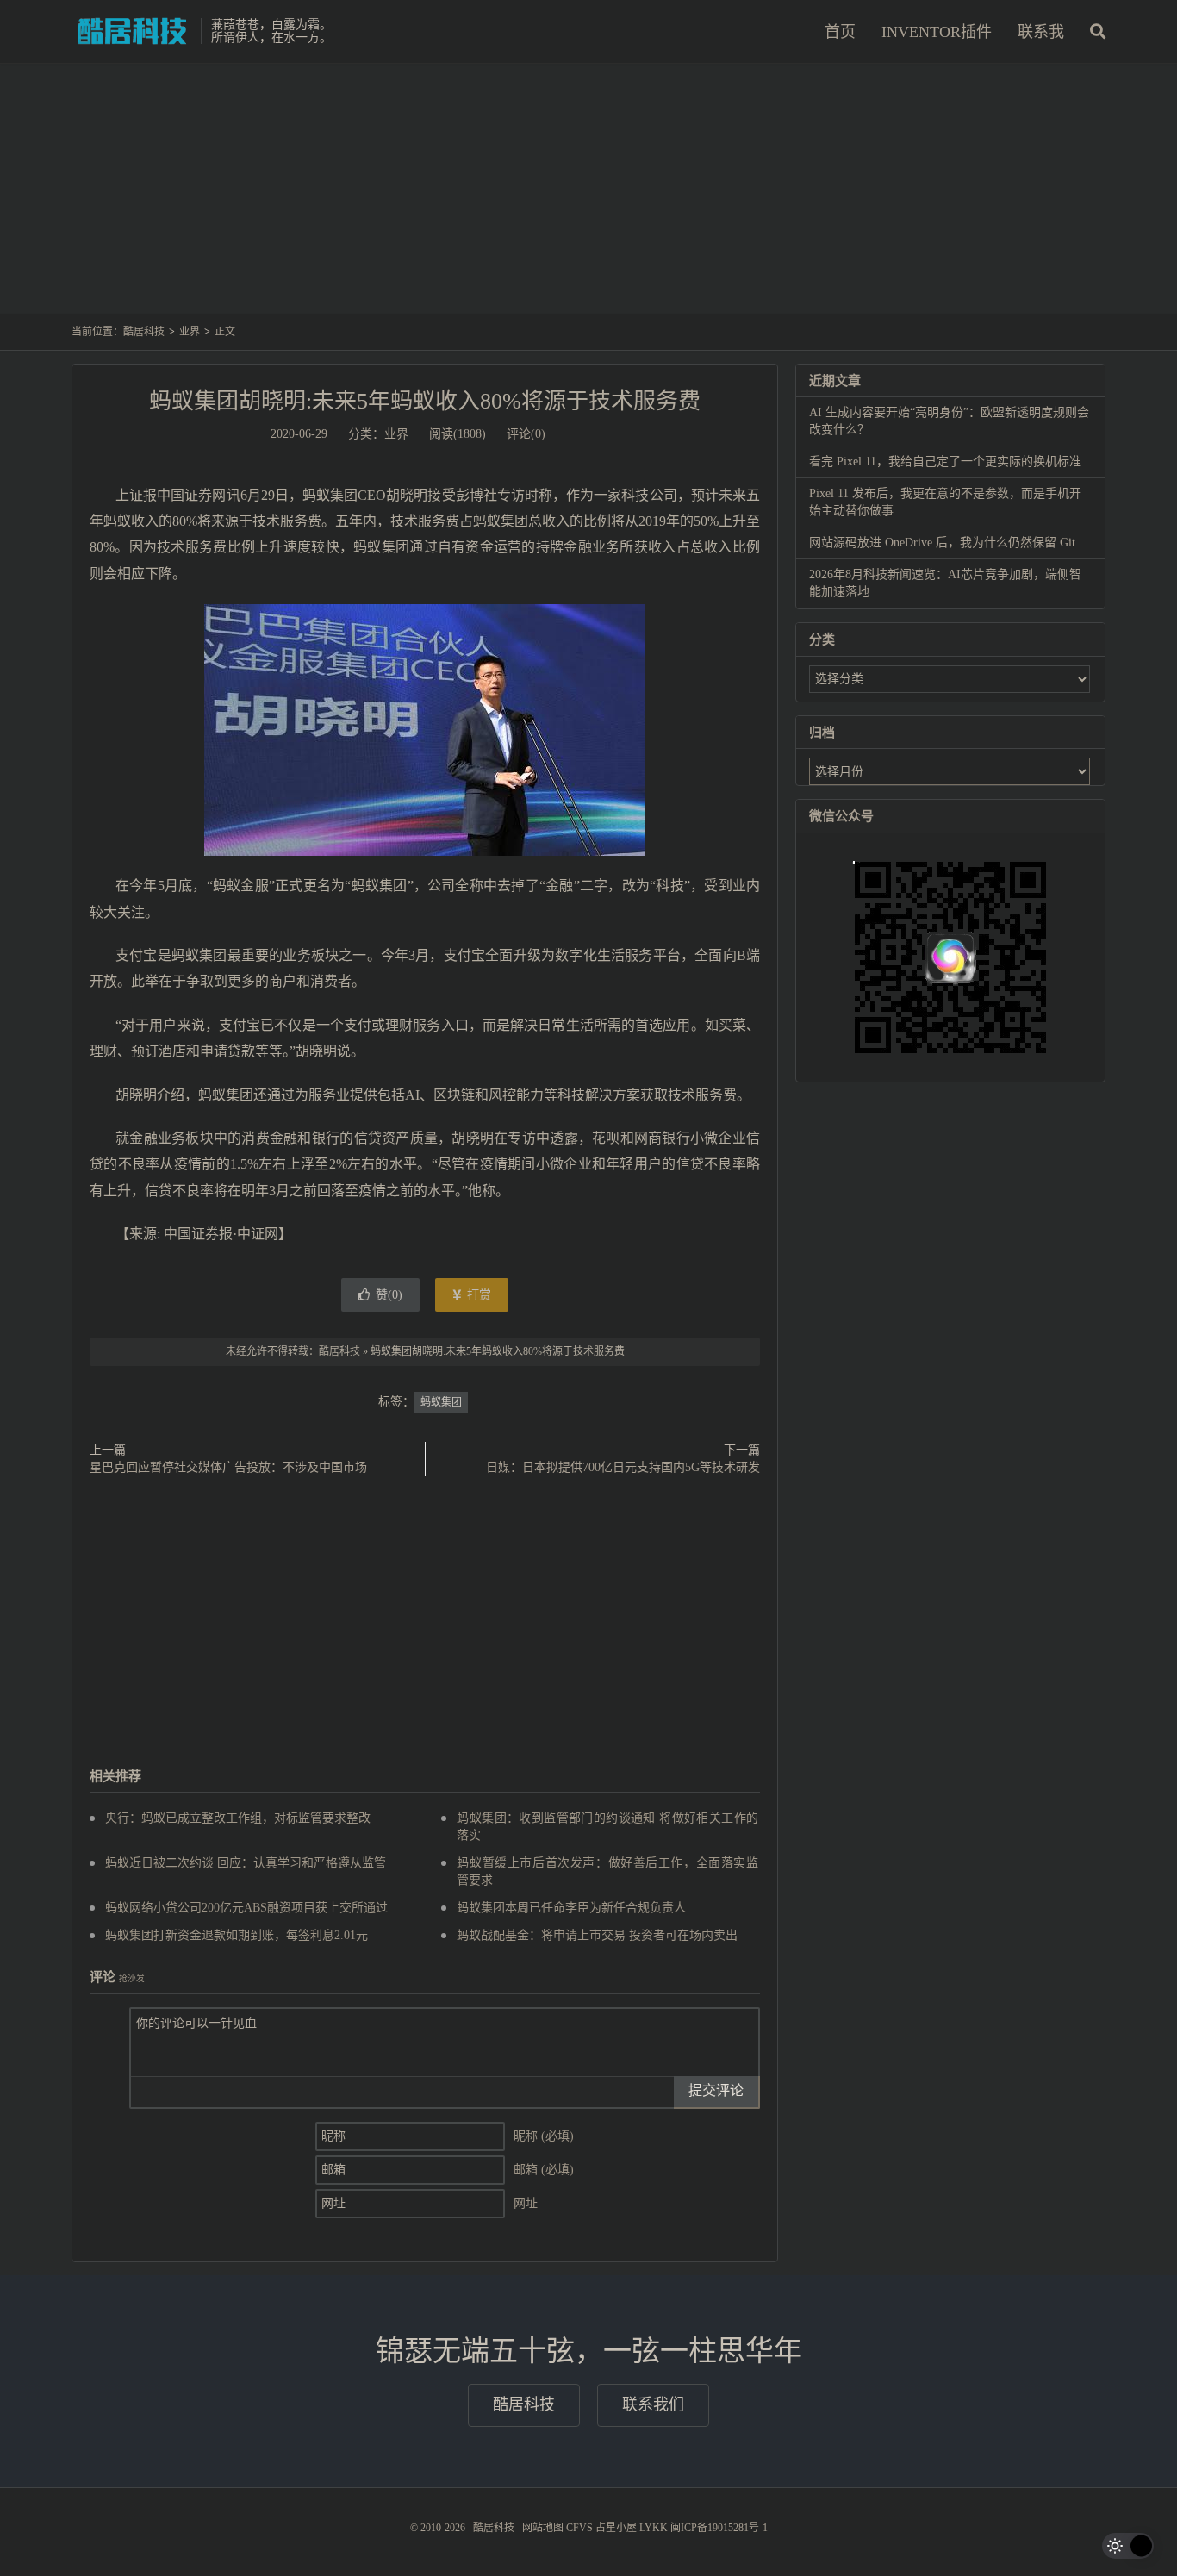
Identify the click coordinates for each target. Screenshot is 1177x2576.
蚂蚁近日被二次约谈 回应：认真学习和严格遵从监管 (246, 1863)
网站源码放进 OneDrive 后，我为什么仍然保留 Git (942, 543)
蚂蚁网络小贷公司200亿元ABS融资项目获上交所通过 (246, 1908)
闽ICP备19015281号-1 (719, 2528)
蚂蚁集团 (441, 1402)
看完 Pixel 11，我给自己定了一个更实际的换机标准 (945, 462)
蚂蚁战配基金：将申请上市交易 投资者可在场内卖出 (597, 1935)
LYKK (654, 2528)
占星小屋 (616, 2528)
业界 (190, 332)
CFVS (579, 2528)
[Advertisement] (588, 197)
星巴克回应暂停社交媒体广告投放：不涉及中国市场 (228, 1467)
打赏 (477, 1295)
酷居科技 (132, 31)
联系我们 (653, 2404)
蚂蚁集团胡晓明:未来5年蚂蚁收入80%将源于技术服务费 (425, 401)
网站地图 (543, 2528)
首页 (840, 32)
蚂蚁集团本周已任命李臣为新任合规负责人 (571, 1908)
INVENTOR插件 (937, 32)
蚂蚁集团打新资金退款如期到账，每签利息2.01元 (237, 1935)
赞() (389, 1295)
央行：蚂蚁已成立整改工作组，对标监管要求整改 (238, 1818)
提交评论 (716, 2090)
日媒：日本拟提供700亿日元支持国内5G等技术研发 (623, 1467)
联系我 (1041, 32)
